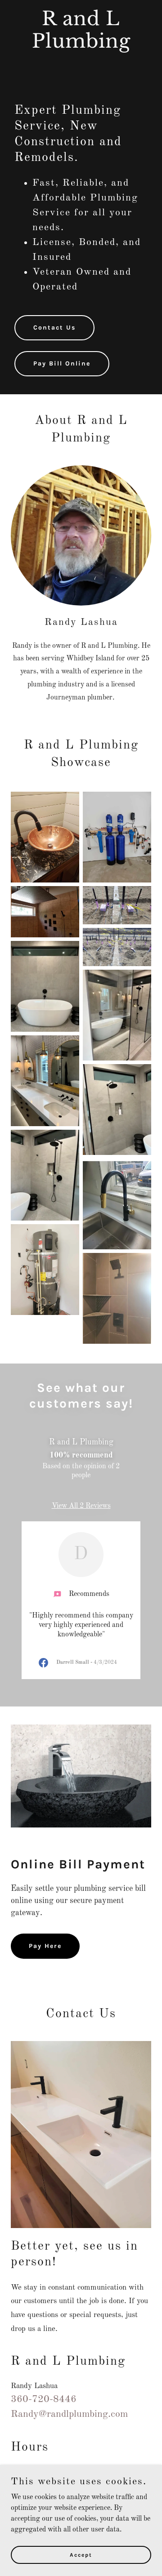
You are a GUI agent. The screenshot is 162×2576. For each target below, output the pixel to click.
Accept (81, 2554)
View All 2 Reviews (81, 1506)
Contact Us (54, 328)
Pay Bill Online (62, 363)
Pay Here (45, 1946)
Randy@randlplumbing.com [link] (69, 2414)
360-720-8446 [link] (44, 2399)
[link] (81, 46)
